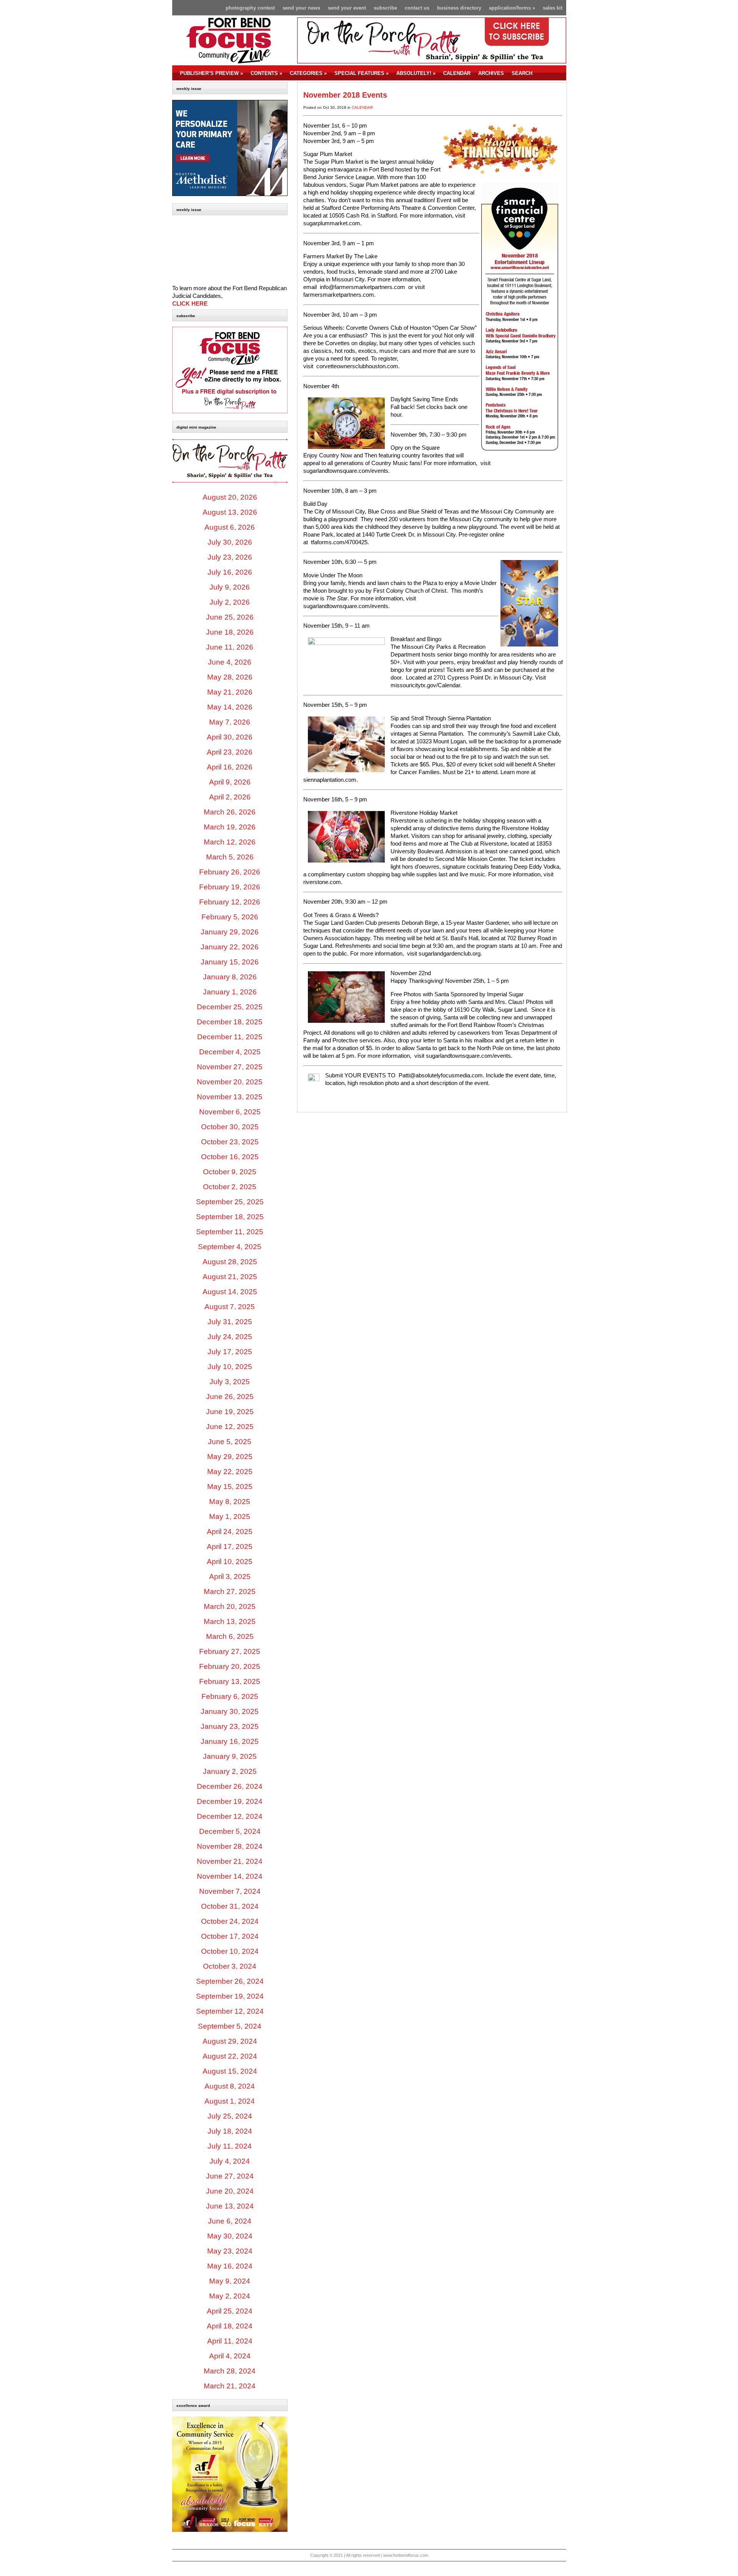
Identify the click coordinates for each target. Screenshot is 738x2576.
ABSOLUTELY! (416, 73)
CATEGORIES (308, 73)
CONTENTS (266, 73)
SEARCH (522, 73)
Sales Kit (553, 8)
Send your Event (347, 8)
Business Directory (459, 8)
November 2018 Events (345, 95)
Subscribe (385, 8)
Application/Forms (512, 8)
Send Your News (301, 8)
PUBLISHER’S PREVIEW (211, 73)
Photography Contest (250, 8)
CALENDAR (457, 73)
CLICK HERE (190, 304)
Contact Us (417, 8)
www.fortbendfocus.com (406, 2555)
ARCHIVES (491, 73)
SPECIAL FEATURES (362, 73)
